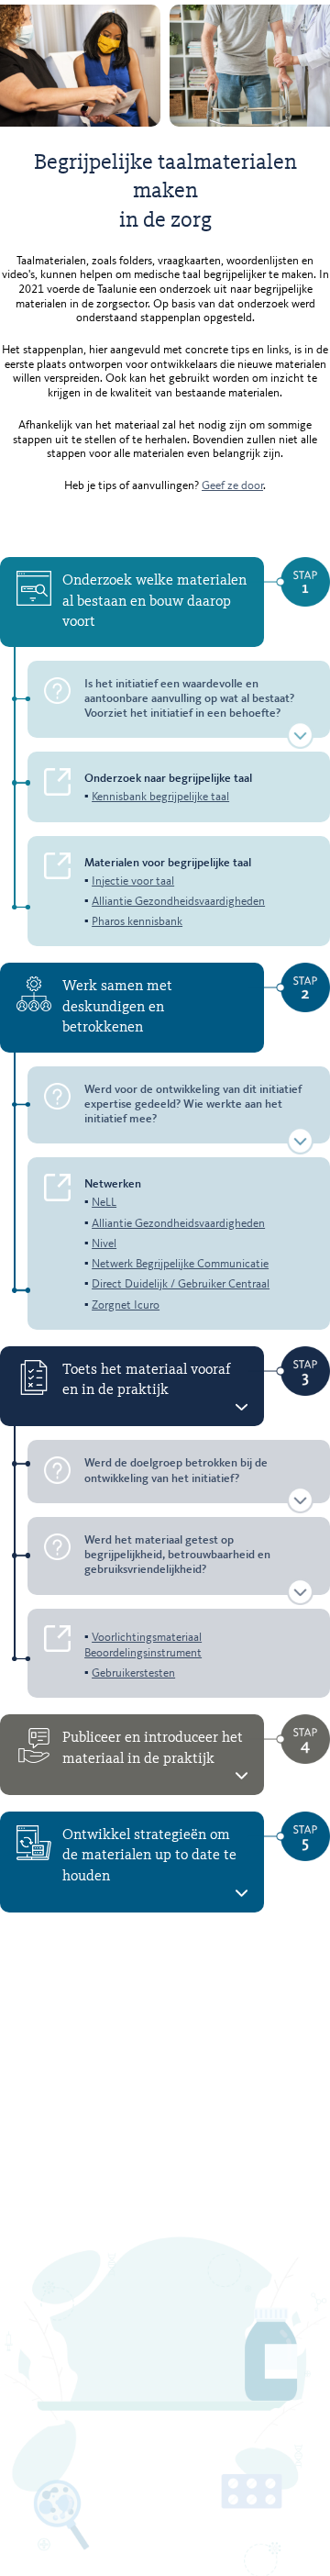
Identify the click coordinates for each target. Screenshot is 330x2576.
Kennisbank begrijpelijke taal (160, 797)
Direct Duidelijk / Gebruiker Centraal (181, 1284)
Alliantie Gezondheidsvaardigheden (178, 902)
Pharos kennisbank (137, 922)
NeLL (104, 1203)
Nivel (104, 1244)
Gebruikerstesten (133, 1673)
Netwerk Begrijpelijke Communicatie (180, 1264)
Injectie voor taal (133, 881)
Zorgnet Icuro (126, 1305)
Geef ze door (232, 486)
